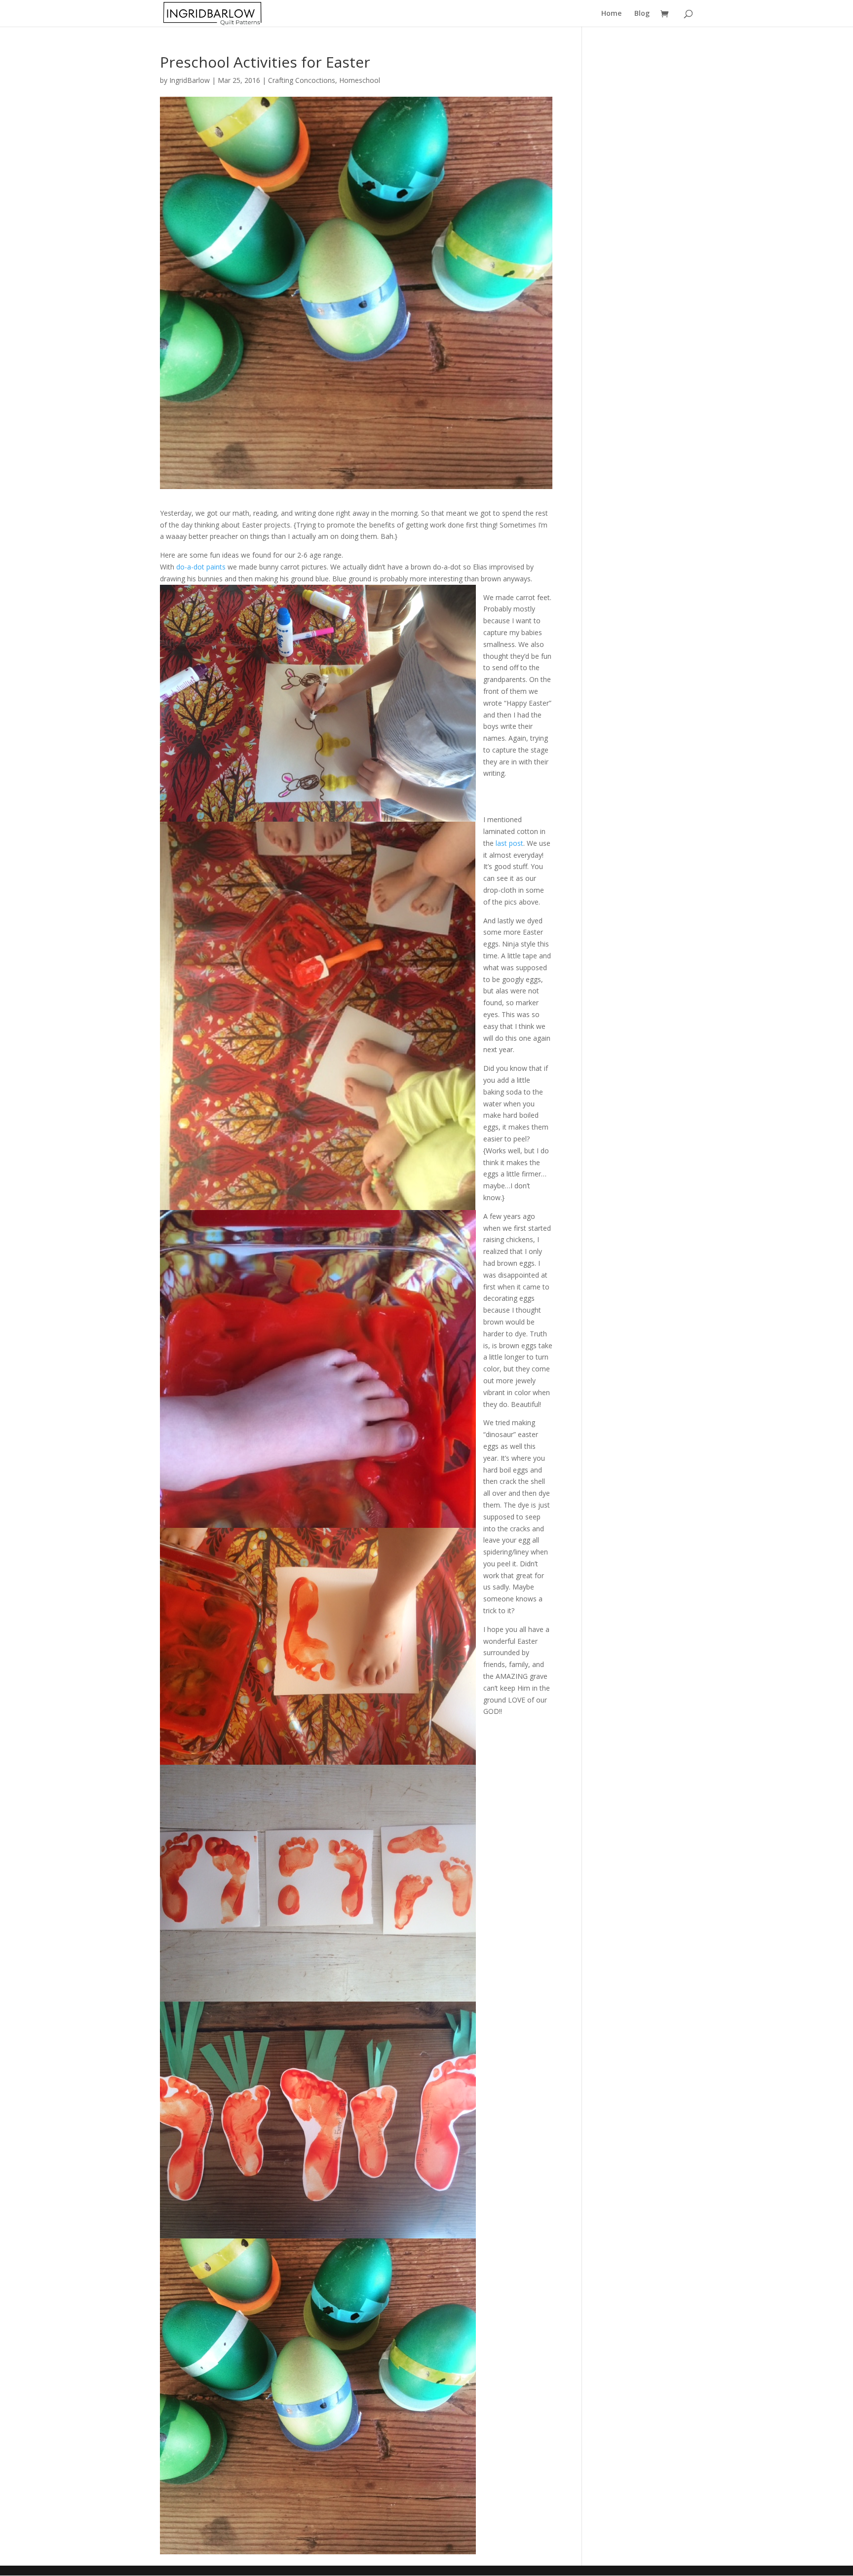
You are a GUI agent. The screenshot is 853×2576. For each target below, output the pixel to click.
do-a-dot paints (201, 567)
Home (611, 14)
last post (509, 843)
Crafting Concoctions (302, 80)
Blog (642, 14)
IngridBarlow (190, 80)
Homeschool (360, 80)
